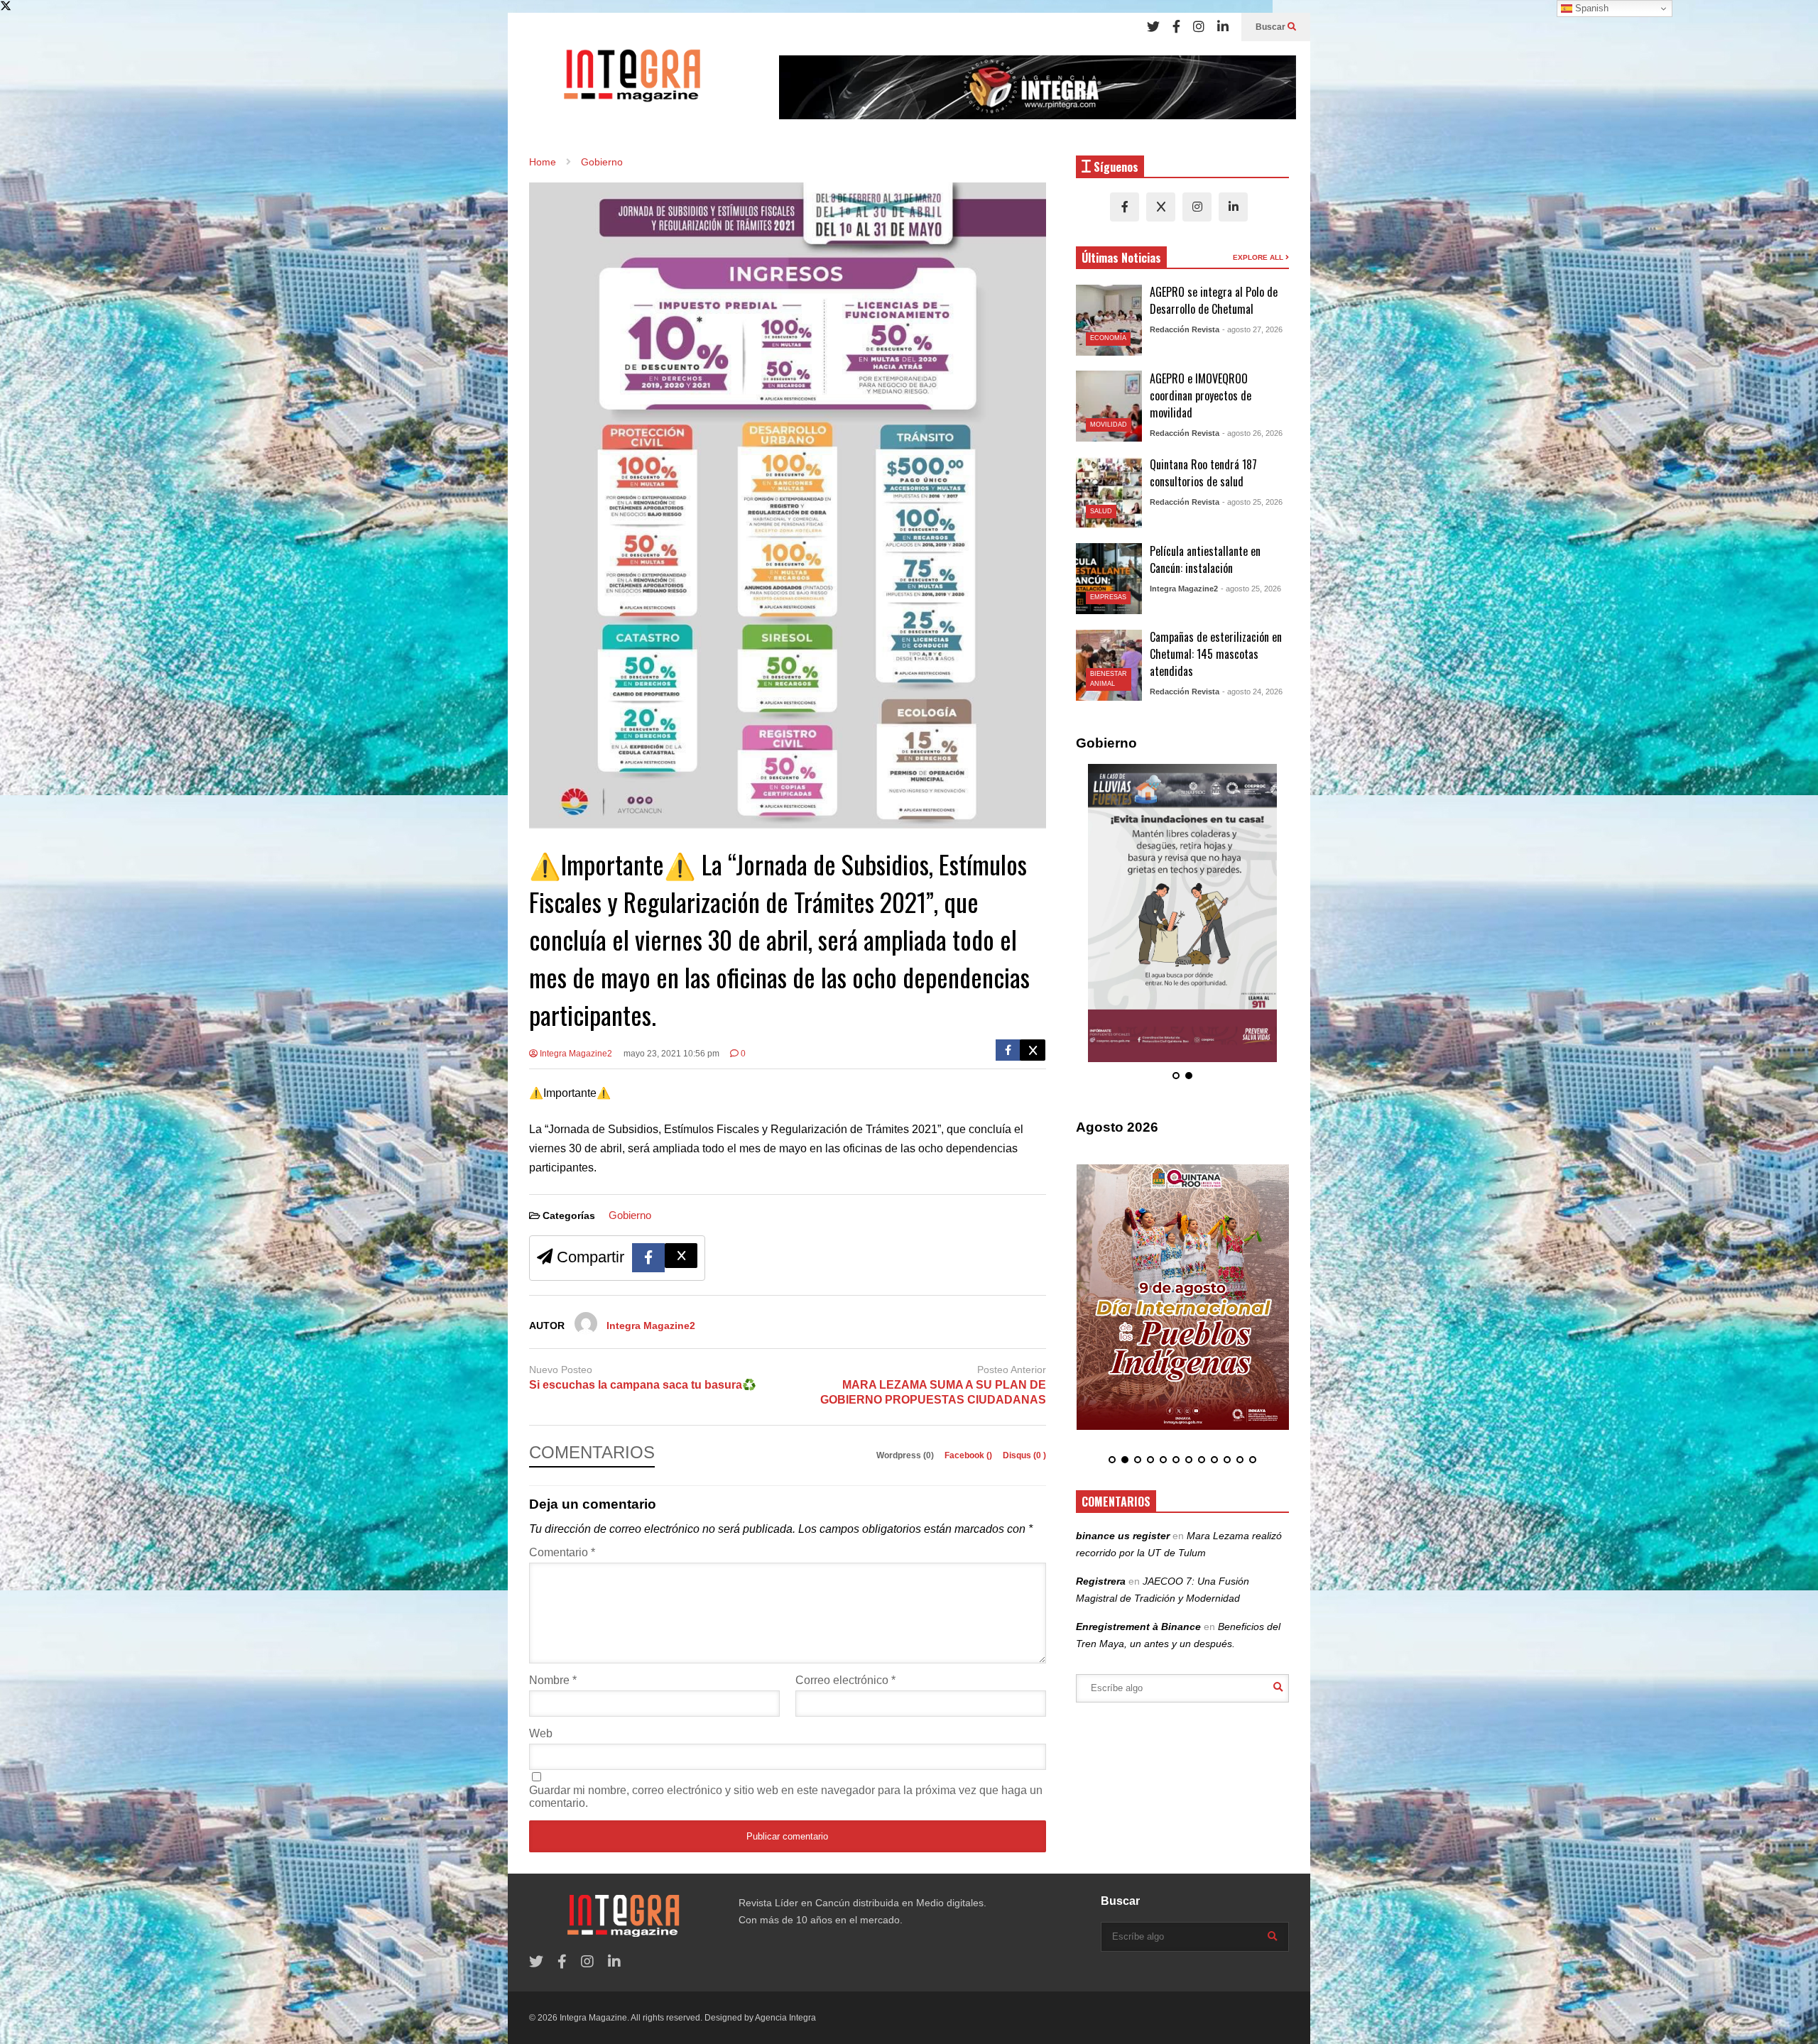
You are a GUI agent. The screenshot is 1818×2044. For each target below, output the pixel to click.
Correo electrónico (845, 1680)
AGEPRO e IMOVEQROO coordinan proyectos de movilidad (1201, 395)
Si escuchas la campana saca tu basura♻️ (643, 1385)
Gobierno (630, 1215)
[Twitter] (1153, 27)
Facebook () (969, 1455)
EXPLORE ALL (1259, 257)
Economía (1108, 338)
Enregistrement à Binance (1138, 1627)
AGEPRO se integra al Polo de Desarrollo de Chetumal (1214, 300)
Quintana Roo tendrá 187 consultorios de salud (1203, 473)
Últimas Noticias (1121, 258)
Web (541, 1733)
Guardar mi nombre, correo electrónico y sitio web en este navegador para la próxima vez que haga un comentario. (786, 1797)
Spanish (1590, 8)
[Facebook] (1176, 27)
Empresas (1108, 597)
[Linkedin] (1223, 27)
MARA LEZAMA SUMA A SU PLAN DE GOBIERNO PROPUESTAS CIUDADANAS (933, 1392)
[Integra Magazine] (632, 82)
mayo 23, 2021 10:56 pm (671, 1054)
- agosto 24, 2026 (1252, 692)
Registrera (1101, 1581)
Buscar (1272, 27)
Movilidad (1109, 425)
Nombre (553, 1680)
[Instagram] (1199, 27)
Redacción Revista (1185, 329)
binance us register (1123, 1536)
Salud (1101, 511)
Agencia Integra (785, 2018)
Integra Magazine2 (575, 1054)
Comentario (562, 1552)
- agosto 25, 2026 (1252, 502)
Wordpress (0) (906, 1455)
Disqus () (1024, 1455)
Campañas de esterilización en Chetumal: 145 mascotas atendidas (1216, 654)
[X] (1161, 207)
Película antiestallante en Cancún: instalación (1205, 559)
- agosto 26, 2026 (1252, 433)
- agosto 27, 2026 (1252, 329)
